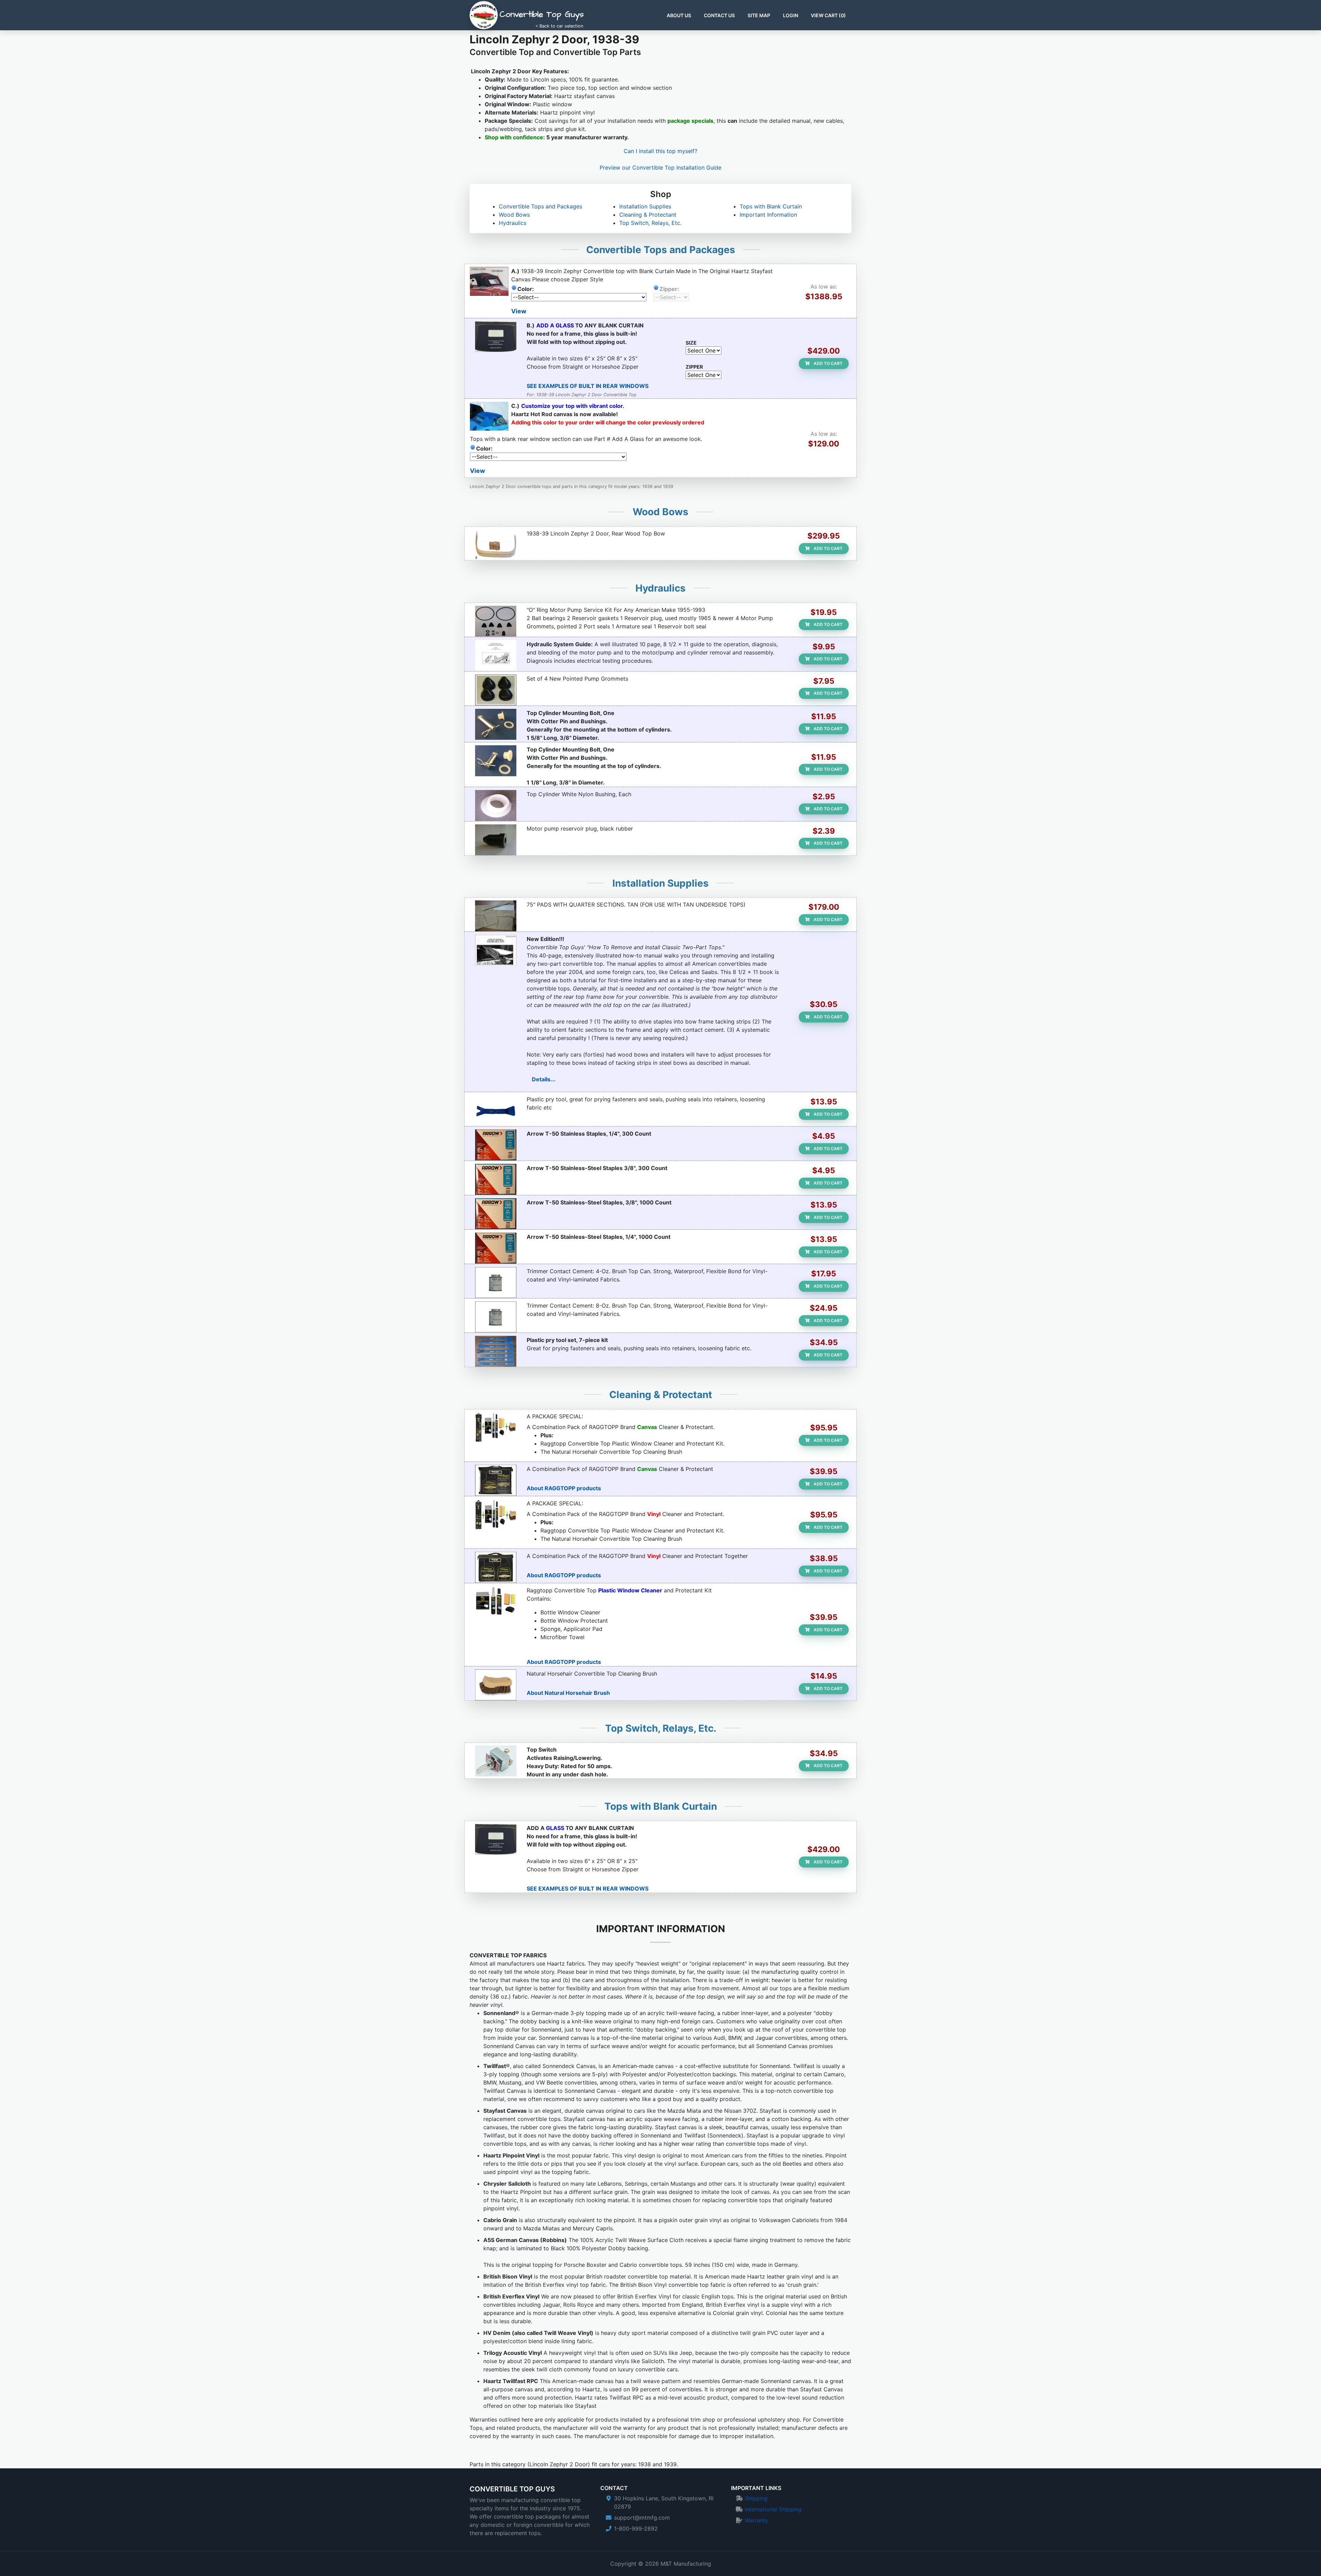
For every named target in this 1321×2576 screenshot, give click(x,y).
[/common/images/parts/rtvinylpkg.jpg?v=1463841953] (496, 1515)
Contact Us (719, 15)
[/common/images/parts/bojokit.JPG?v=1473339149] (496, 1351)
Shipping (756, 2498)
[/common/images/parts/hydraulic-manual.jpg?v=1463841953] (496, 656)
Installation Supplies (645, 206)
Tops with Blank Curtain (771, 206)
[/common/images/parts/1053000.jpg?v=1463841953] (496, 690)
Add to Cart (828, 363)
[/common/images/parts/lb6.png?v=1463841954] (496, 545)
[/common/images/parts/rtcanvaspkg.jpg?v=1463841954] (496, 1428)
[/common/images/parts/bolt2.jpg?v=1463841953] (496, 724)
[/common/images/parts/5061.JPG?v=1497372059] (496, 1214)
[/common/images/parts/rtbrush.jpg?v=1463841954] (496, 1685)
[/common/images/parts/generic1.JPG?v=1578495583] (496, 950)
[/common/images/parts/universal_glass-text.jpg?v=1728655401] (496, 337)
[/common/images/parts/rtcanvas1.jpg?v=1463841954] (496, 1480)
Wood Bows (514, 215)
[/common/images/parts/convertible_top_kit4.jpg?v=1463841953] (496, 1602)
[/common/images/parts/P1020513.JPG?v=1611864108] (496, 1761)
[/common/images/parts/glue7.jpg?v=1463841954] (496, 1282)
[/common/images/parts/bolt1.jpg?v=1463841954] (496, 761)
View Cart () (828, 15)
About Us (679, 15)
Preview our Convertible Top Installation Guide (660, 167)
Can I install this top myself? (660, 151)
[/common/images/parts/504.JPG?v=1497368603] (496, 1145)
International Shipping (773, 2509)
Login (791, 15)
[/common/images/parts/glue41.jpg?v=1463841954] (496, 1317)
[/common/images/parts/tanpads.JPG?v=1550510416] (496, 916)
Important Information (768, 215)
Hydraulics (513, 223)
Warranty (756, 2520)
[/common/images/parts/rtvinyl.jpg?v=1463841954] (496, 1567)
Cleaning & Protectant (648, 215)
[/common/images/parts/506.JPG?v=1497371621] (496, 1179)
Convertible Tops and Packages (540, 206)
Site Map (759, 15)
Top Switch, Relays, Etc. (650, 223)
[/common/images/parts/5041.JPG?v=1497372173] (496, 1248)
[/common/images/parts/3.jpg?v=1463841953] (496, 805)
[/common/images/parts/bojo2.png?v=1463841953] (496, 1111)
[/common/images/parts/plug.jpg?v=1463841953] (496, 840)
